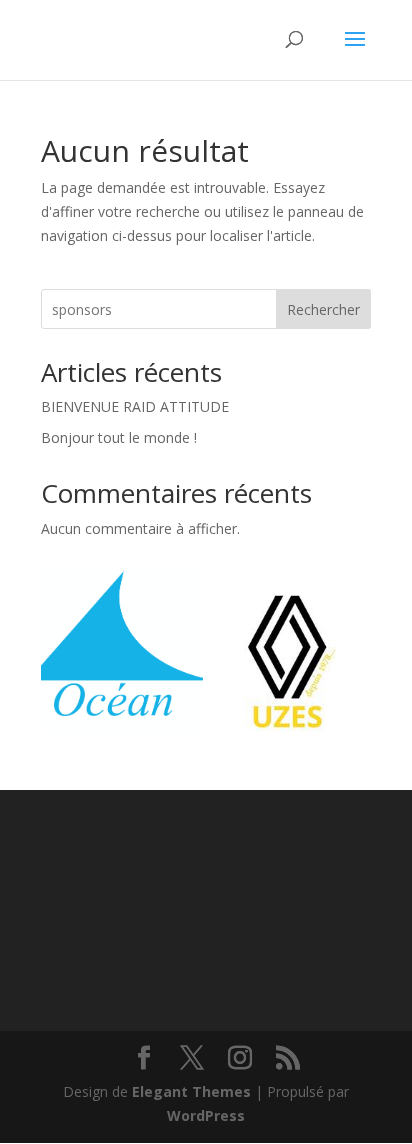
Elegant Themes (191, 1091)
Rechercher (323, 309)
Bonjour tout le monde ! (119, 437)
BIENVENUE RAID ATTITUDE (135, 406)
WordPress (206, 1115)
